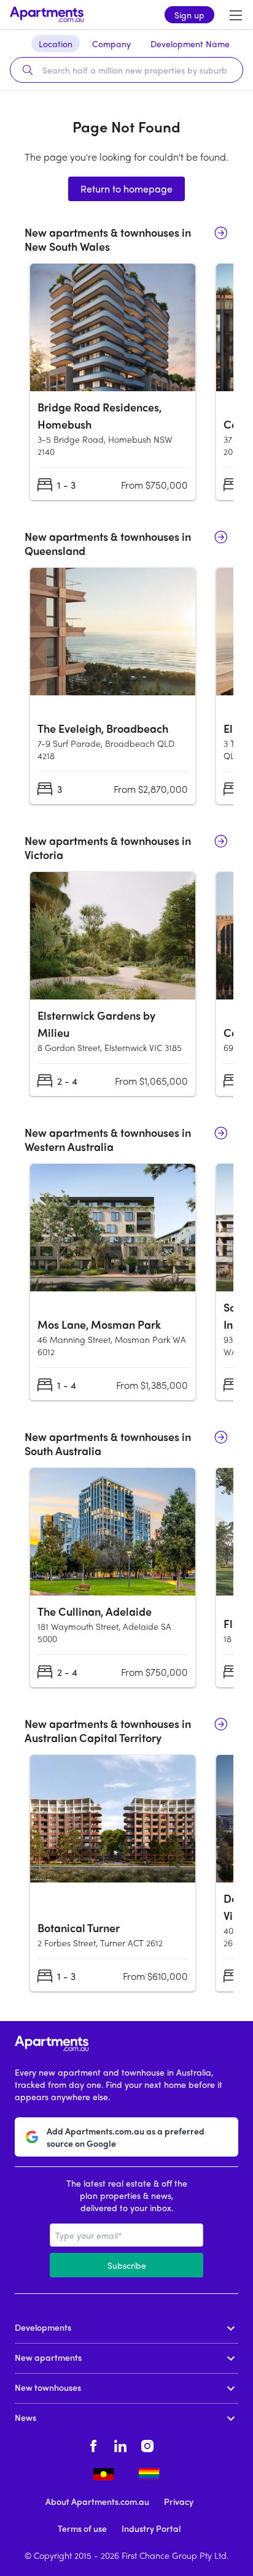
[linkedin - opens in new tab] (120, 2444)
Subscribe (127, 2265)
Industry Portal (151, 2528)
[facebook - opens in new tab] (93, 2444)
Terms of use (82, 2528)
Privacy (179, 2501)
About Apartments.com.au (97, 2501)
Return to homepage (126, 189)
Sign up (189, 15)
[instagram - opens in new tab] (147, 2444)
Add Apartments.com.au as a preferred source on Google (126, 2137)
